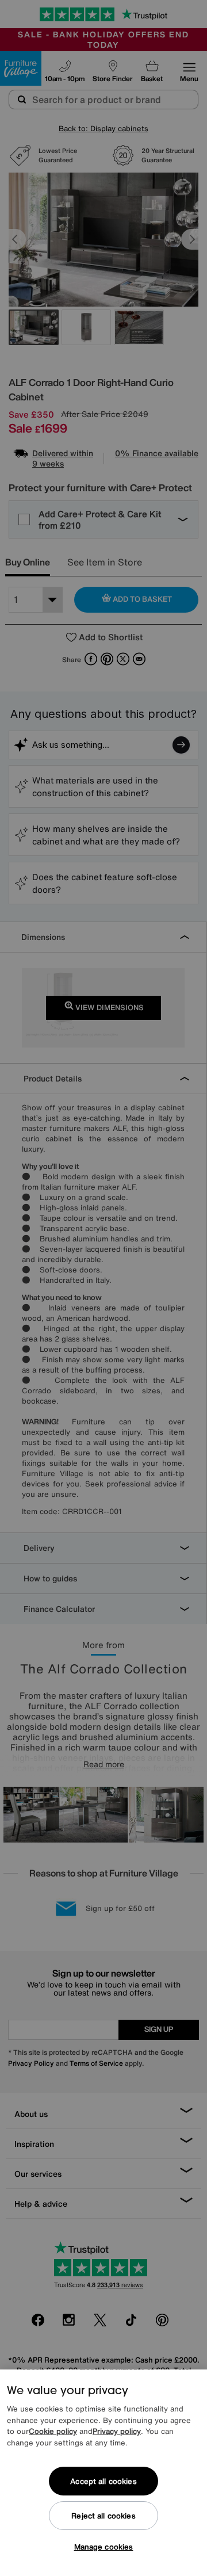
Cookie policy (53, 2431)
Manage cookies (104, 2547)
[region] (103, 2473)
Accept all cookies (103, 2481)
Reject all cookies (103, 2516)
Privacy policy (117, 2431)
